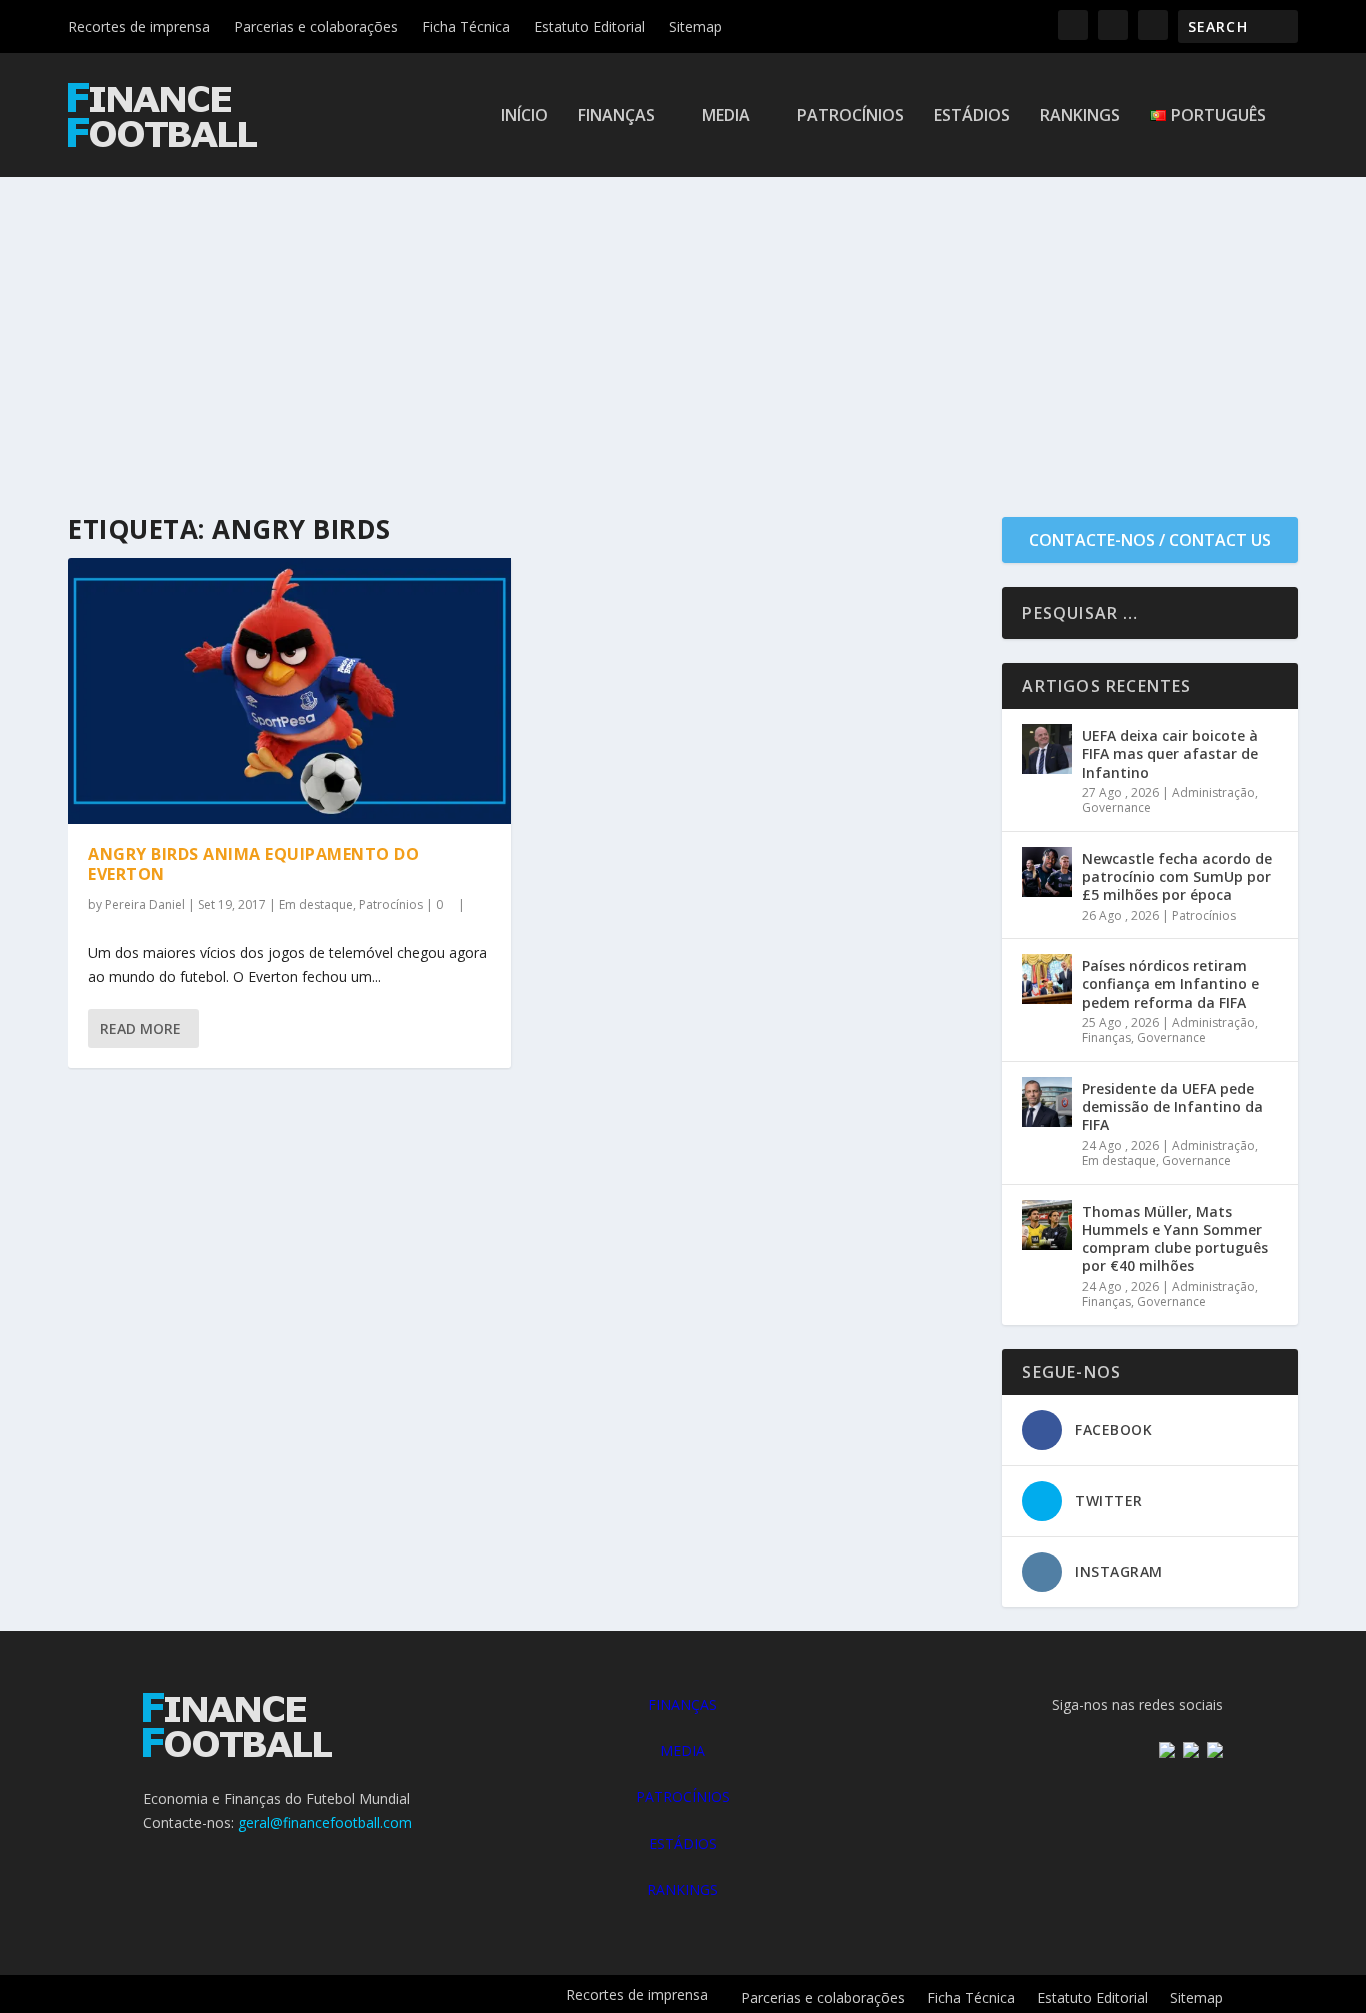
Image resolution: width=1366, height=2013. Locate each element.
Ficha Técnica (466, 26)
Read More (140, 1028)
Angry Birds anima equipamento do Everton (253, 864)
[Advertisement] (683, 327)
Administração (1213, 792)
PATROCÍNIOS (683, 1796)
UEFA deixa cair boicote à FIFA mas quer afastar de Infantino (1170, 753)
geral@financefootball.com (325, 1822)
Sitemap (695, 26)
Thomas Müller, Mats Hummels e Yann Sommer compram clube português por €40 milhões (1175, 1239)
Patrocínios (850, 116)
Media (726, 116)
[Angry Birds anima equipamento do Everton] (289, 691)
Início (524, 116)
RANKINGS (682, 1889)
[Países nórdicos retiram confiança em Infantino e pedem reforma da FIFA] (1047, 979)
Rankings (1080, 116)
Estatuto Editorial (589, 26)
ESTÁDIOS (683, 1843)
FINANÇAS (682, 1704)
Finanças (616, 116)
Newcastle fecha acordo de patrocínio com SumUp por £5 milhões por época (1177, 876)
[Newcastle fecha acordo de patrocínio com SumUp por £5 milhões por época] (1047, 872)
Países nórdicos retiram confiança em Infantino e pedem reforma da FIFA (1170, 983)
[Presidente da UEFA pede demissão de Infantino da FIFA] (1047, 1102)
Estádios (972, 116)
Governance (1116, 807)
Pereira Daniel (145, 904)
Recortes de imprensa (139, 26)
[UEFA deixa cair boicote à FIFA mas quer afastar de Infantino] (1047, 749)
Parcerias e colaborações (316, 26)
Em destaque (316, 904)
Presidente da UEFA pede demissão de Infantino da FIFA (1172, 1106)
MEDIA (682, 1750)
